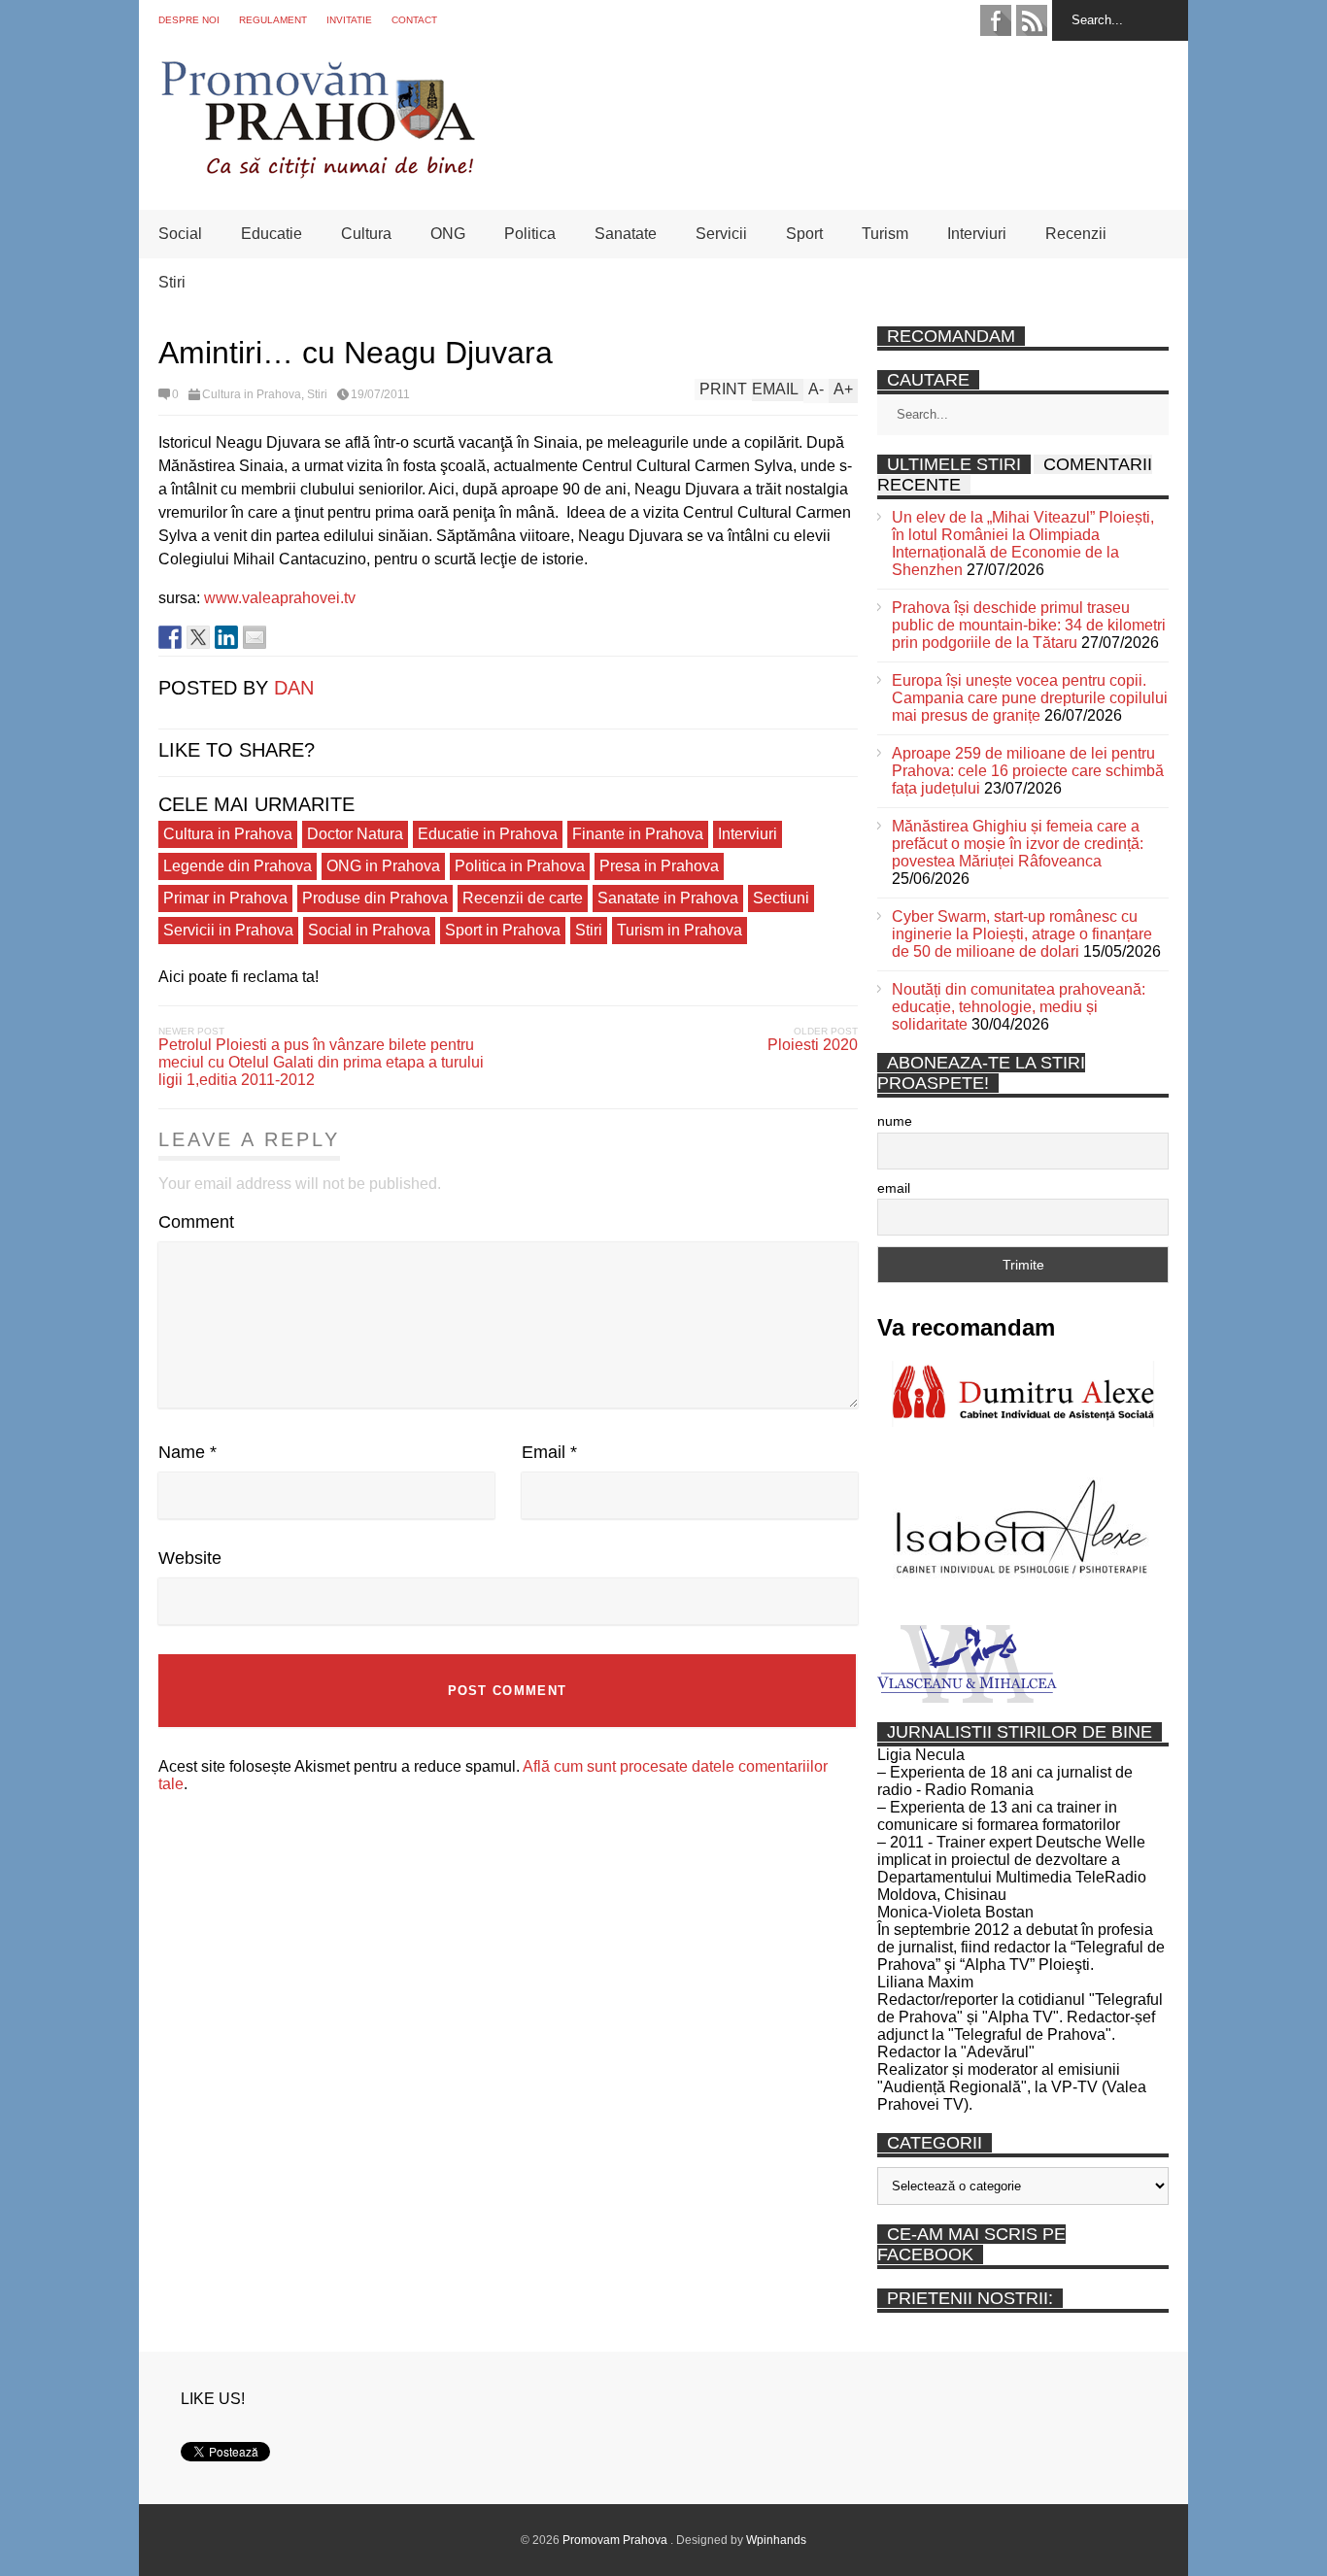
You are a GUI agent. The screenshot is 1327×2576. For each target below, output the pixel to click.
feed (1032, 20)
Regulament (273, 20)
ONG (448, 234)
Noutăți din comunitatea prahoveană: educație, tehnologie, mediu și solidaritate (1019, 1007)
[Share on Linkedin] (226, 637)
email (894, 1188)
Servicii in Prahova (228, 930)
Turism (885, 234)
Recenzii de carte (523, 898)
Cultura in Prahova (252, 394)
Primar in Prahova (225, 898)
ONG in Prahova (383, 866)
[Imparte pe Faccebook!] (170, 637)
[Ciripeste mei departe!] (198, 637)
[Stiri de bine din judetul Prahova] (317, 172)
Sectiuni (781, 898)
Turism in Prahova (680, 930)
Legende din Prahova (238, 866)
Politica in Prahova (520, 866)
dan (294, 688)
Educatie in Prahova (488, 834)
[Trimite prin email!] (255, 637)
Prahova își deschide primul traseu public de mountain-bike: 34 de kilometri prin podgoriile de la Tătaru (1029, 625)
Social (180, 234)
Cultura (366, 234)
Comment (196, 1222)
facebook (996, 20)
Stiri (172, 282)
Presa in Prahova (659, 866)
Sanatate (626, 234)
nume (895, 1121)
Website (190, 1558)
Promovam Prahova (616, 2540)
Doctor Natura (355, 834)
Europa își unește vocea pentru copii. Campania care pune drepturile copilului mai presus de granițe (1030, 698)
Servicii (721, 234)
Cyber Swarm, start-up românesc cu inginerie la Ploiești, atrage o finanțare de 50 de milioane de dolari (1022, 934)
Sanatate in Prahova (668, 898)
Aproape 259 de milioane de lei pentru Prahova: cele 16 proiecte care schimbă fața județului (1028, 771)
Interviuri (977, 234)
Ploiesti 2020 (813, 1045)
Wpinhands (776, 2540)
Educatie (272, 234)
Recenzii (1076, 234)
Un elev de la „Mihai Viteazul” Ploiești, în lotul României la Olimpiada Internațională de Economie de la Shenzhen (1023, 543)
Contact (414, 20)
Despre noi (189, 20)
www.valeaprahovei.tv (280, 598)
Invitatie (349, 20)
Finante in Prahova (638, 834)
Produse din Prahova (375, 898)
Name (187, 1452)
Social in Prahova (369, 930)
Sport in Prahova (503, 930)
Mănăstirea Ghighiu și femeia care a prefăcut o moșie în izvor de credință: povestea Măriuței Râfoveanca (1018, 844)
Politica (530, 234)
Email (549, 1452)
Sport (804, 234)
